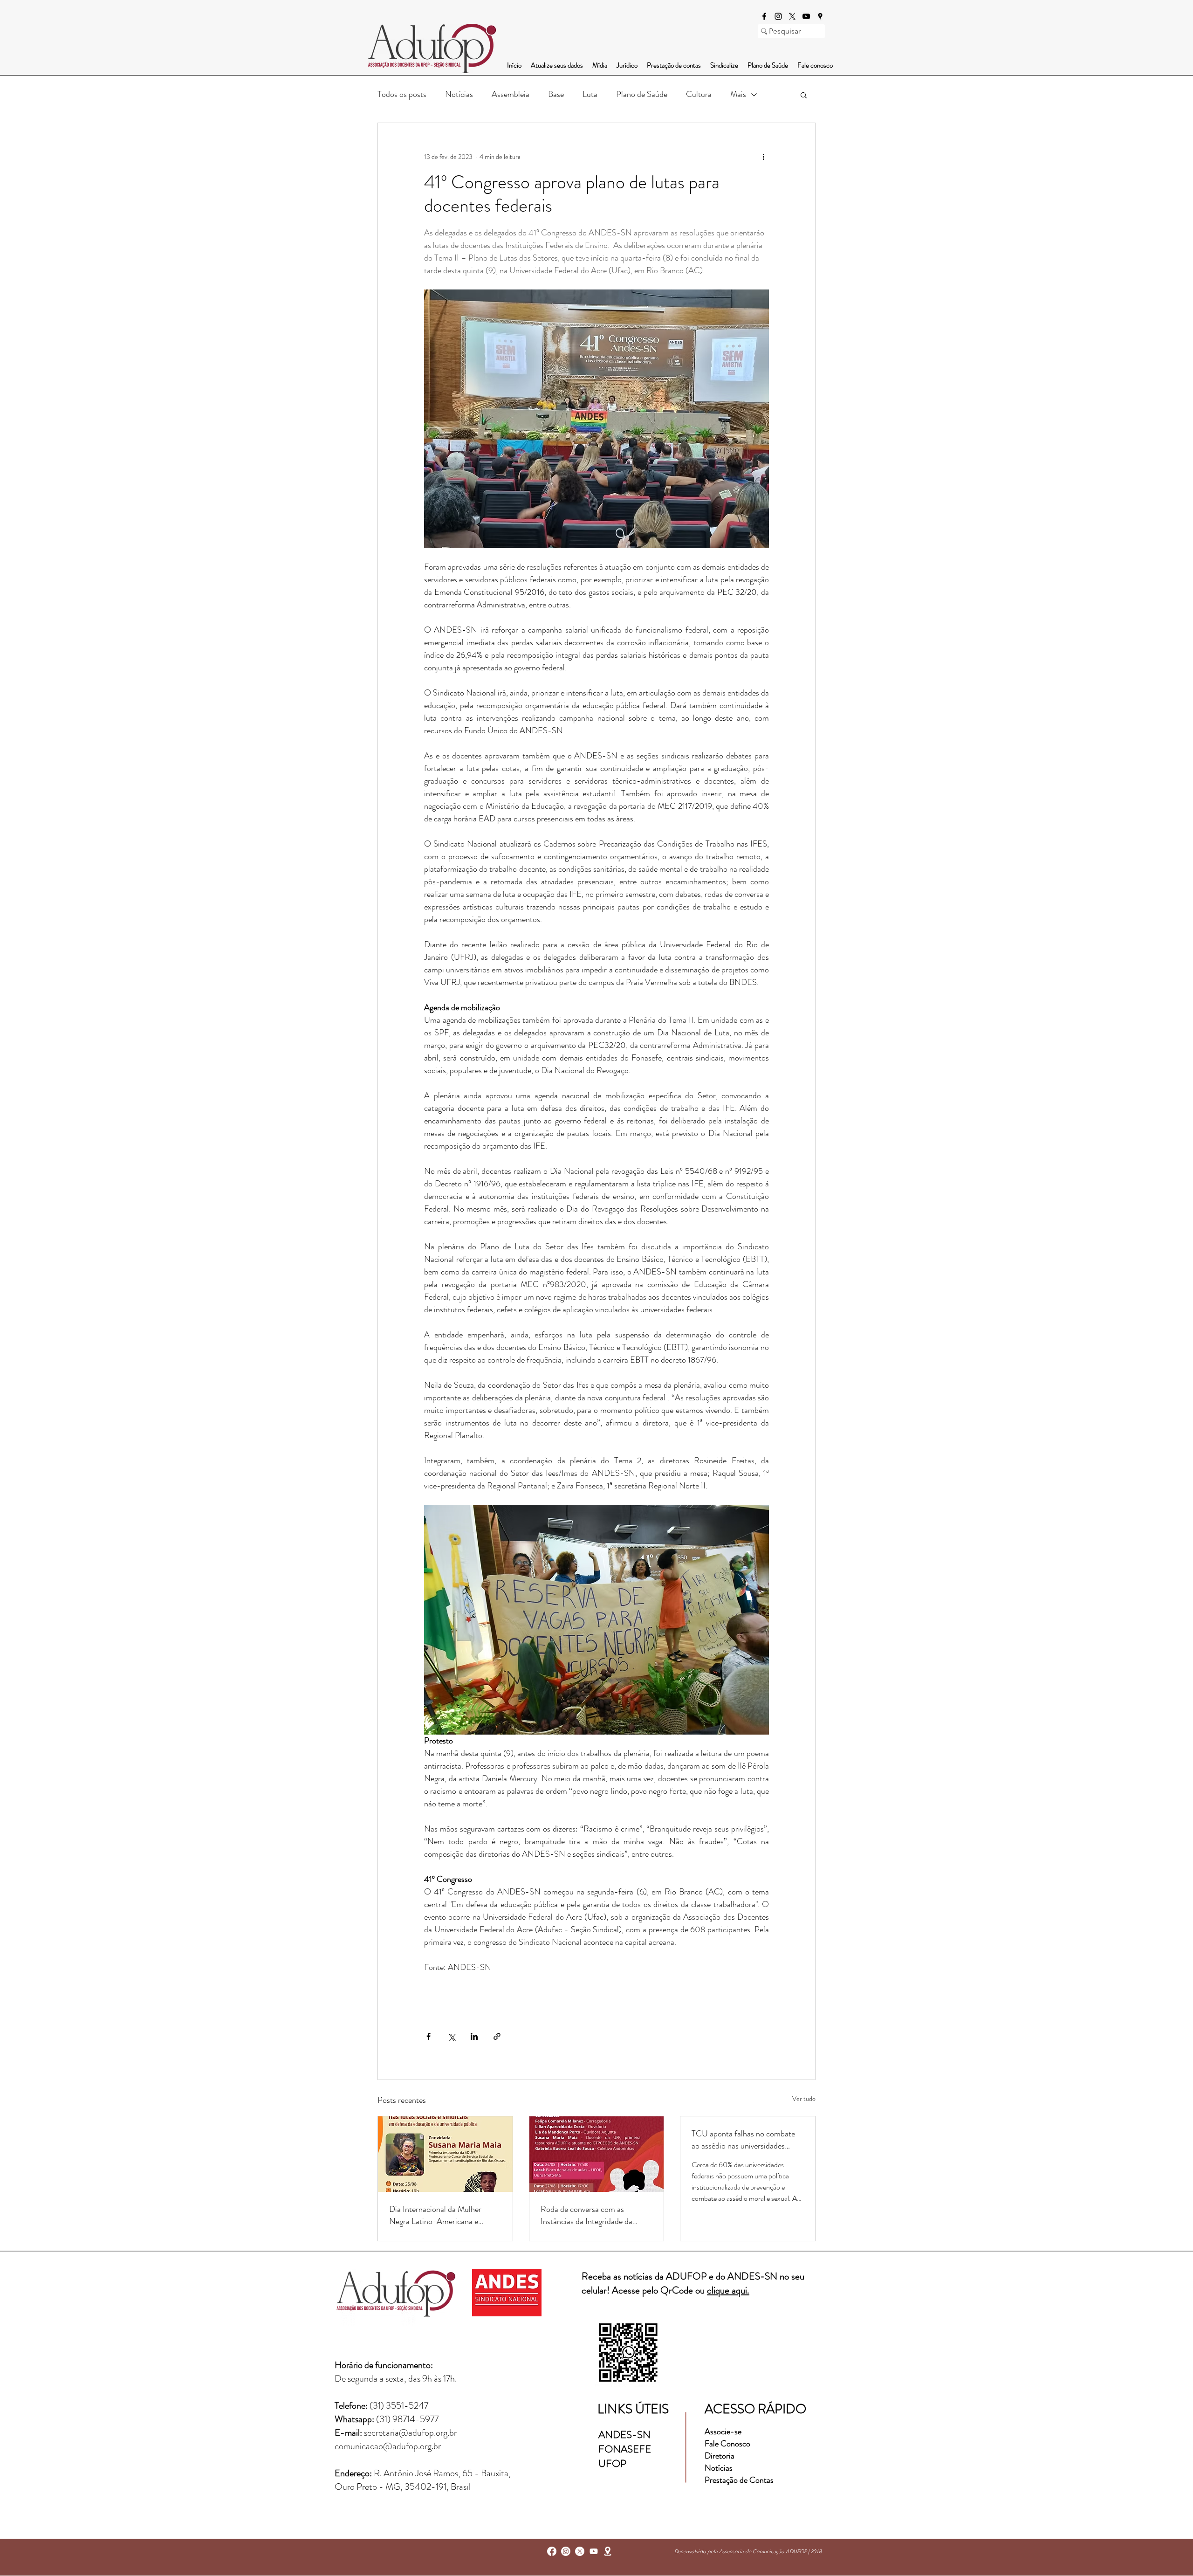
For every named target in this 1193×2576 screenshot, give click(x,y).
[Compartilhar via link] (497, 2036)
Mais (738, 94)
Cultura (699, 94)
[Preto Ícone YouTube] (806, 16)
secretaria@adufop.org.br (410, 2433)
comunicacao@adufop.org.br (388, 2446)
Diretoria (720, 2456)
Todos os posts (402, 94)
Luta (590, 94)
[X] (792, 16)
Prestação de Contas (739, 2480)
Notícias (459, 94)
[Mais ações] (763, 157)
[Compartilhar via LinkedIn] (474, 2036)
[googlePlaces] (820, 16)
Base (556, 94)
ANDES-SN (626, 2435)
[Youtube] (594, 2551)
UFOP (612, 2463)
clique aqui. (728, 2290)
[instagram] (778, 16)
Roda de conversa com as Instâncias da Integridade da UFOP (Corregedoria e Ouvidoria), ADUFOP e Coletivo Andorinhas (595, 2215)
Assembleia (511, 94)
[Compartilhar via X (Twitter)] (451, 2036)
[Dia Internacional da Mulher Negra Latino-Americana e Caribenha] (445, 2154)
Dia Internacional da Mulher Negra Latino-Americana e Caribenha (435, 2215)
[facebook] (764, 16)
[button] (804, 95)
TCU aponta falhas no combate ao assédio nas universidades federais (743, 2140)
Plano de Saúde (642, 94)
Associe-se (723, 2431)
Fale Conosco (727, 2444)
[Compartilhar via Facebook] (429, 2036)
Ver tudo (804, 2099)
